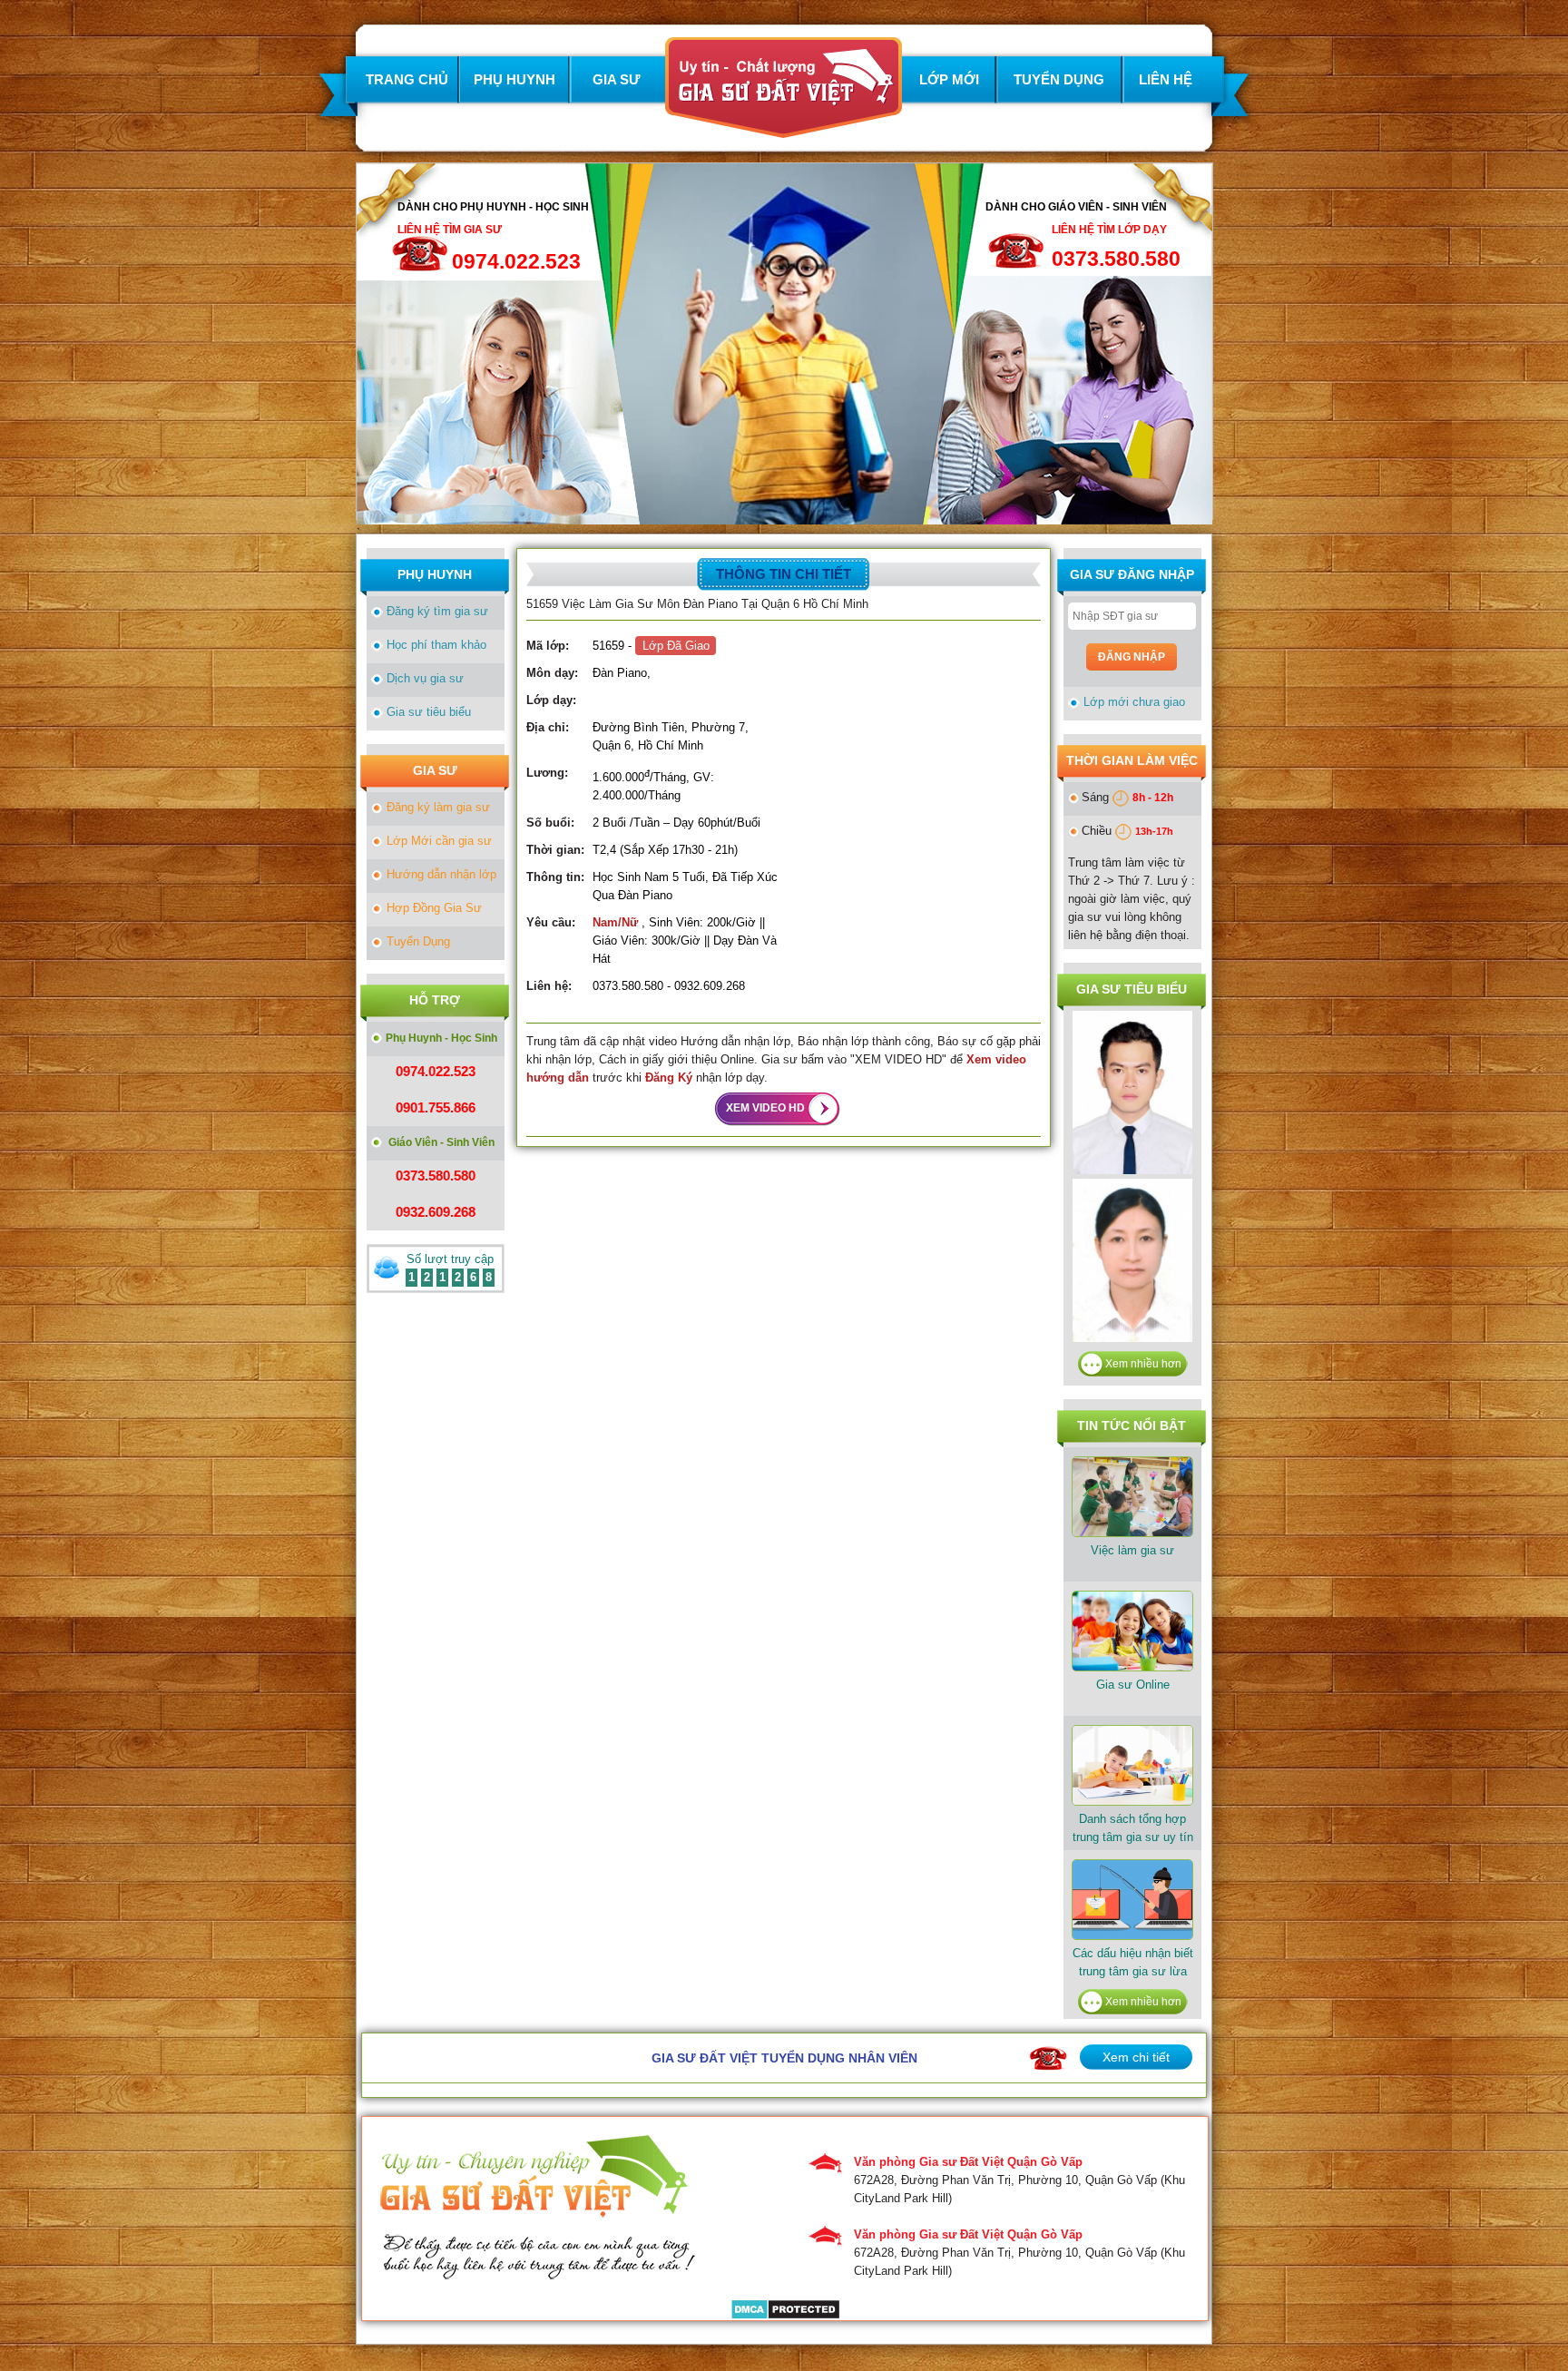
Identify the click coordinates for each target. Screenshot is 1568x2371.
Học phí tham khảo (436, 645)
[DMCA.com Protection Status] (785, 2311)
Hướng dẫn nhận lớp (441, 874)
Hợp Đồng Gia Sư (434, 908)
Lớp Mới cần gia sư (439, 841)
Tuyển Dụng (418, 941)
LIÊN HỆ (1166, 79)
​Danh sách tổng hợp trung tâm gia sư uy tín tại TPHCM (1133, 1837)
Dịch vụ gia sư (425, 678)
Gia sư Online (1133, 1685)
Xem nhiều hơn (1143, 1364)
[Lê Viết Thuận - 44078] (1132, 1332)
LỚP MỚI (949, 79)
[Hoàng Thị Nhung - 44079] (1132, 1165)
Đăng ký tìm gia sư (437, 611)
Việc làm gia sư (1132, 1550)
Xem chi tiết (1136, 2057)
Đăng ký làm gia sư (438, 807)
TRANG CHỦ (407, 79)
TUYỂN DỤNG (1059, 79)
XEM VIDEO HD (765, 1108)
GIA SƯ (616, 79)
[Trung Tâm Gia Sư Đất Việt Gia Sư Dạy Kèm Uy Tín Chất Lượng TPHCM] (784, 128)
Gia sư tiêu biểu (429, 712)
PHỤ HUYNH (514, 79)
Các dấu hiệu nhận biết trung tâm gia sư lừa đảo (1133, 1971)
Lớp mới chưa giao (1134, 702)
